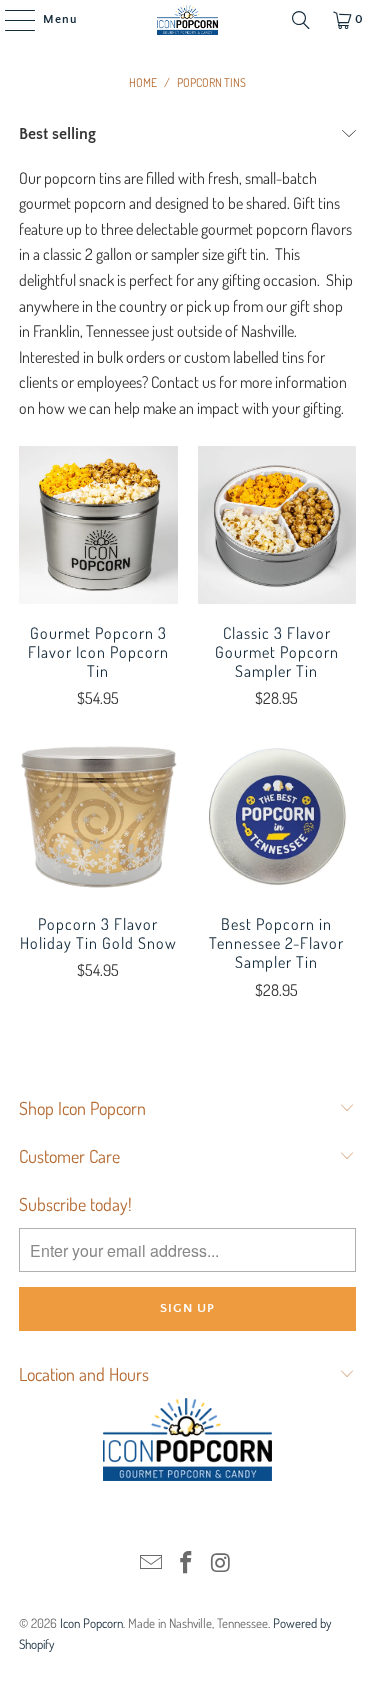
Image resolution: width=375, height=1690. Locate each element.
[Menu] (9, 20)
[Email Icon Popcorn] (152, 1563)
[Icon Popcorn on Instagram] (221, 1563)
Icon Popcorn (91, 1623)
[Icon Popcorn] (188, 20)
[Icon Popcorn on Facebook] (187, 1563)
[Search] (301, 20)
